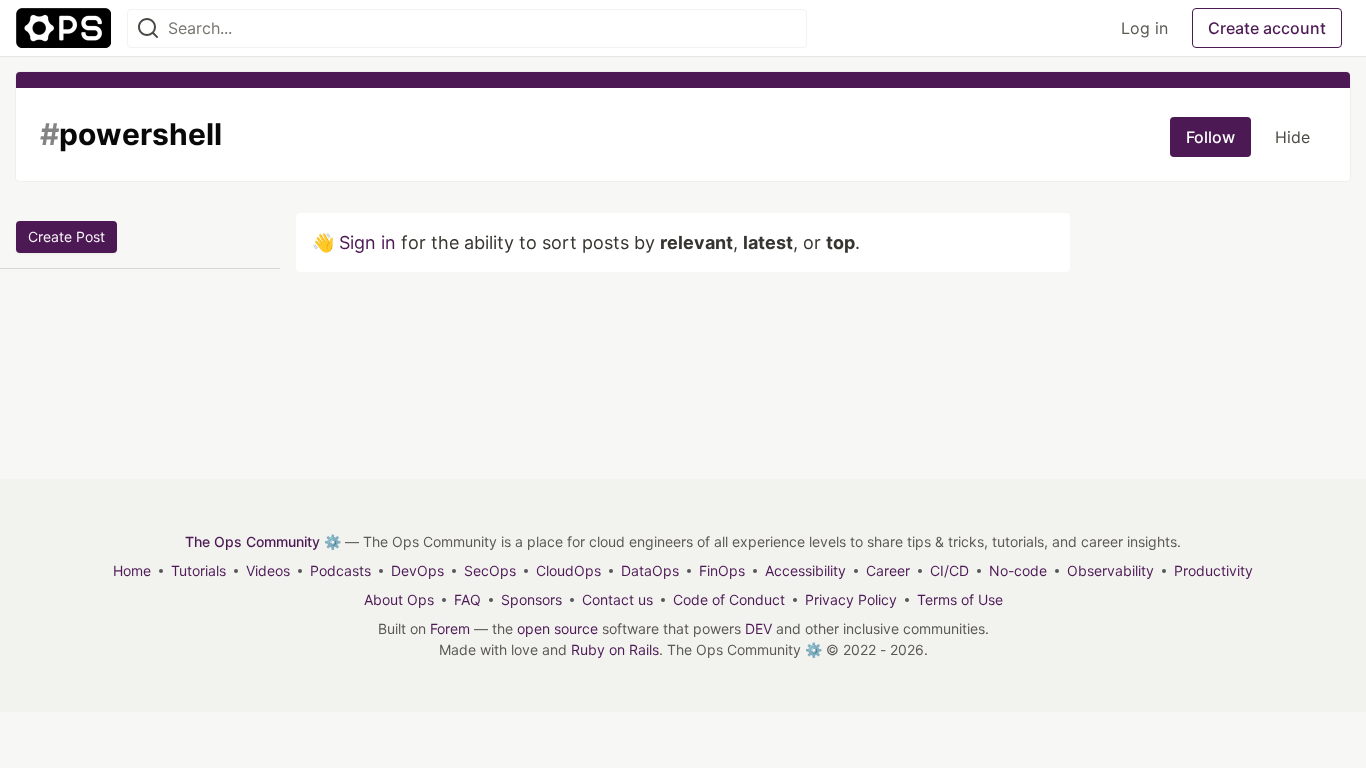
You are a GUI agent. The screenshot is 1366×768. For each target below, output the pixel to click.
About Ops (399, 599)
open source (557, 628)
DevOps (417, 570)
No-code (1018, 570)
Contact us (617, 599)
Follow (1210, 137)
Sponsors (531, 599)
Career (888, 570)
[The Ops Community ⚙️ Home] (63, 28)
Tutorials (198, 570)
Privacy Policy (851, 599)
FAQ (467, 599)
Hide (1292, 137)
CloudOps (568, 570)
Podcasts (340, 570)
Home (132, 570)
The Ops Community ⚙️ (263, 541)
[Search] (148, 28)
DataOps (650, 570)
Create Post (66, 236)
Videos (268, 570)
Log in (1144, 28)
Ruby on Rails (615, 649)
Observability (1110, 570)
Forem (450, 628)
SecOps (490, 570)
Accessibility (805, 570)
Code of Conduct (729, 599)
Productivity (1213, 570)
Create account (1267, 28)
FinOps (722, 570)
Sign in (367, 242)
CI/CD (949, 570)
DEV (758, 628)
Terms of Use (960, 599)
